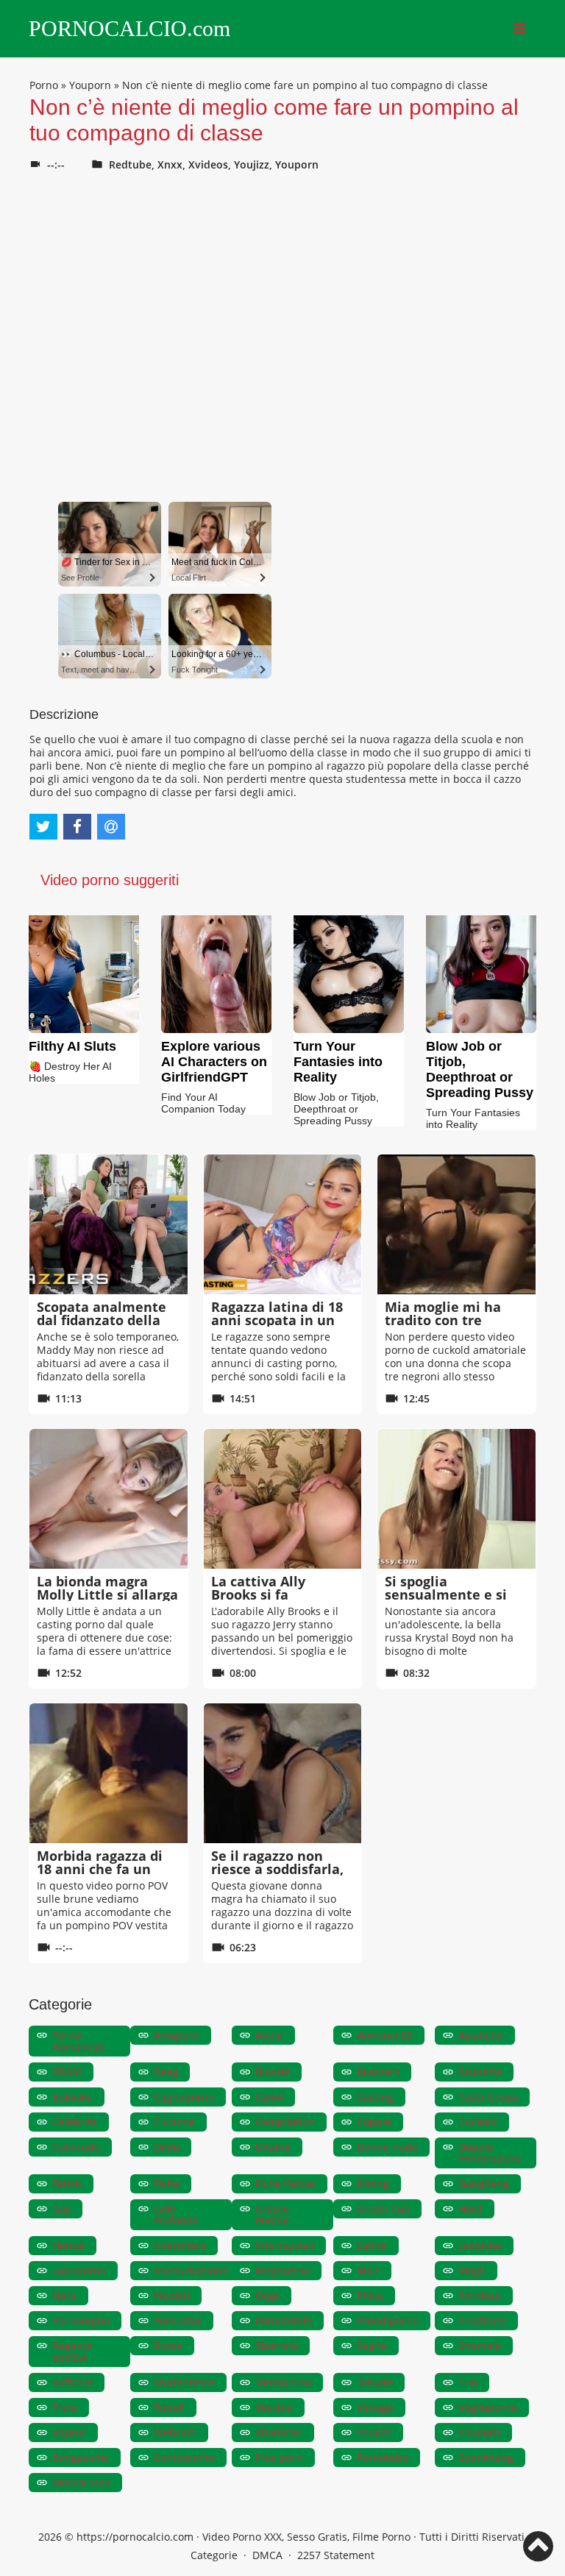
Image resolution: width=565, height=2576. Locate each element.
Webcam (175, 2432)
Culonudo (76, 2147)
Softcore (72, 2382)
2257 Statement (336, 2555)
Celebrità (75, 2122)
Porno (44, 85)
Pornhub (480, 2295)
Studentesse (184, 2382)
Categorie (214, 2555)
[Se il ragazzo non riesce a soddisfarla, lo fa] (283, 1773)
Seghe (372, 2345)
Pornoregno (81, 2320)
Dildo (167, 2147)
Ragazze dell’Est (72, 2351)
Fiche (167, 2183)
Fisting (373, 2183)
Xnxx (170, 164)
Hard (470, 2208)
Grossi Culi (383, 2208)
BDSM (67, 2072)
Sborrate (277, 2345)
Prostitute (482, 2320)
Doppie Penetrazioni (489, 2153)
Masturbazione (191, 2270)
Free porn (279, 2457)
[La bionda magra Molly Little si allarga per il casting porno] (109, 1499)
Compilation (285, 2122)
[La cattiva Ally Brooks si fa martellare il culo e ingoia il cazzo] (283, 1499)
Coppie (374, 2122)
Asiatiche (481, 2035)
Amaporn (177, 2035)
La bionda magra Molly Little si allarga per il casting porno (107, 1594)
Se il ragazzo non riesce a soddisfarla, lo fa (277, 1869)
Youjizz (252, 164)
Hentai (68, 2245)
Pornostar (178, 2320)
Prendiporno (388, 2320)
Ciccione (174, 2122)
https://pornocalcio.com (135, 2537)
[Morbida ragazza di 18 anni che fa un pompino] (109, 1773)
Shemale (480, 2345)
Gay (61, 2208)
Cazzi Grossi (488, 2097)
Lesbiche (480, 2245)
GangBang (484, 2183)
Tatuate (375, 2382)
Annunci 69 (385, 2035)
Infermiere (180, 2245)
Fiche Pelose (285, 2183)
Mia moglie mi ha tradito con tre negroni (443, 1320)
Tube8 (169, 2407)
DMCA (267, 2555)
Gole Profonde (176, 2214)
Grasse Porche (272, 2214)
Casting (375, 2097)
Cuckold (478, 2122)
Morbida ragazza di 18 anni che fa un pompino (100, 1869)
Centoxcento (184, 2457)
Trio (468, 2382)
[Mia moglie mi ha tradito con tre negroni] (456, 1224)
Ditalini (273, 2147)
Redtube (130, 164)
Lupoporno (79, 2270)
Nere (64, 2295)
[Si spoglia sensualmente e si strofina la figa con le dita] (456, 1499)
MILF (368, 2270)
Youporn (90, 85)
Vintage (375, 2407)
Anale (269, 2035)
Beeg (166, 2072)
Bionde (273, 2072)
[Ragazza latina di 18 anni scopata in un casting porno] (283, 1224)
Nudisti (172, 2295)
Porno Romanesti (78, 2041)
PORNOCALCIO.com (129, 29)
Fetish (67, 2183)
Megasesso (282, 2270)
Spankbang (486, 2457)
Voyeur (69, 2432)
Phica (370, 2295)
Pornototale (284, 2320)
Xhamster (279, 2432)
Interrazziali (285, 2245)
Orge (267, 2295)
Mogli (472, 2270)
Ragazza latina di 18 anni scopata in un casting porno (277, 1320)
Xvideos (208, 164)
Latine (372, 2245)
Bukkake (72, 2097)
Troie (65, 2407)
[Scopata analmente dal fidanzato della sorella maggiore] (109, 1224)
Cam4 (269, 2097)
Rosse (168, 2345)
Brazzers (378, 2072)
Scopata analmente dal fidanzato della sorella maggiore (102, 1320)
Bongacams (81, 2457)
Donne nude (387, 2147)
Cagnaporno (184, 2097)
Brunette (480, 2072)
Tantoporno (283, 2382)
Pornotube (383, 2457)
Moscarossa (81, 2482)
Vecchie (274, 2407)
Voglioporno (488, 2407)
